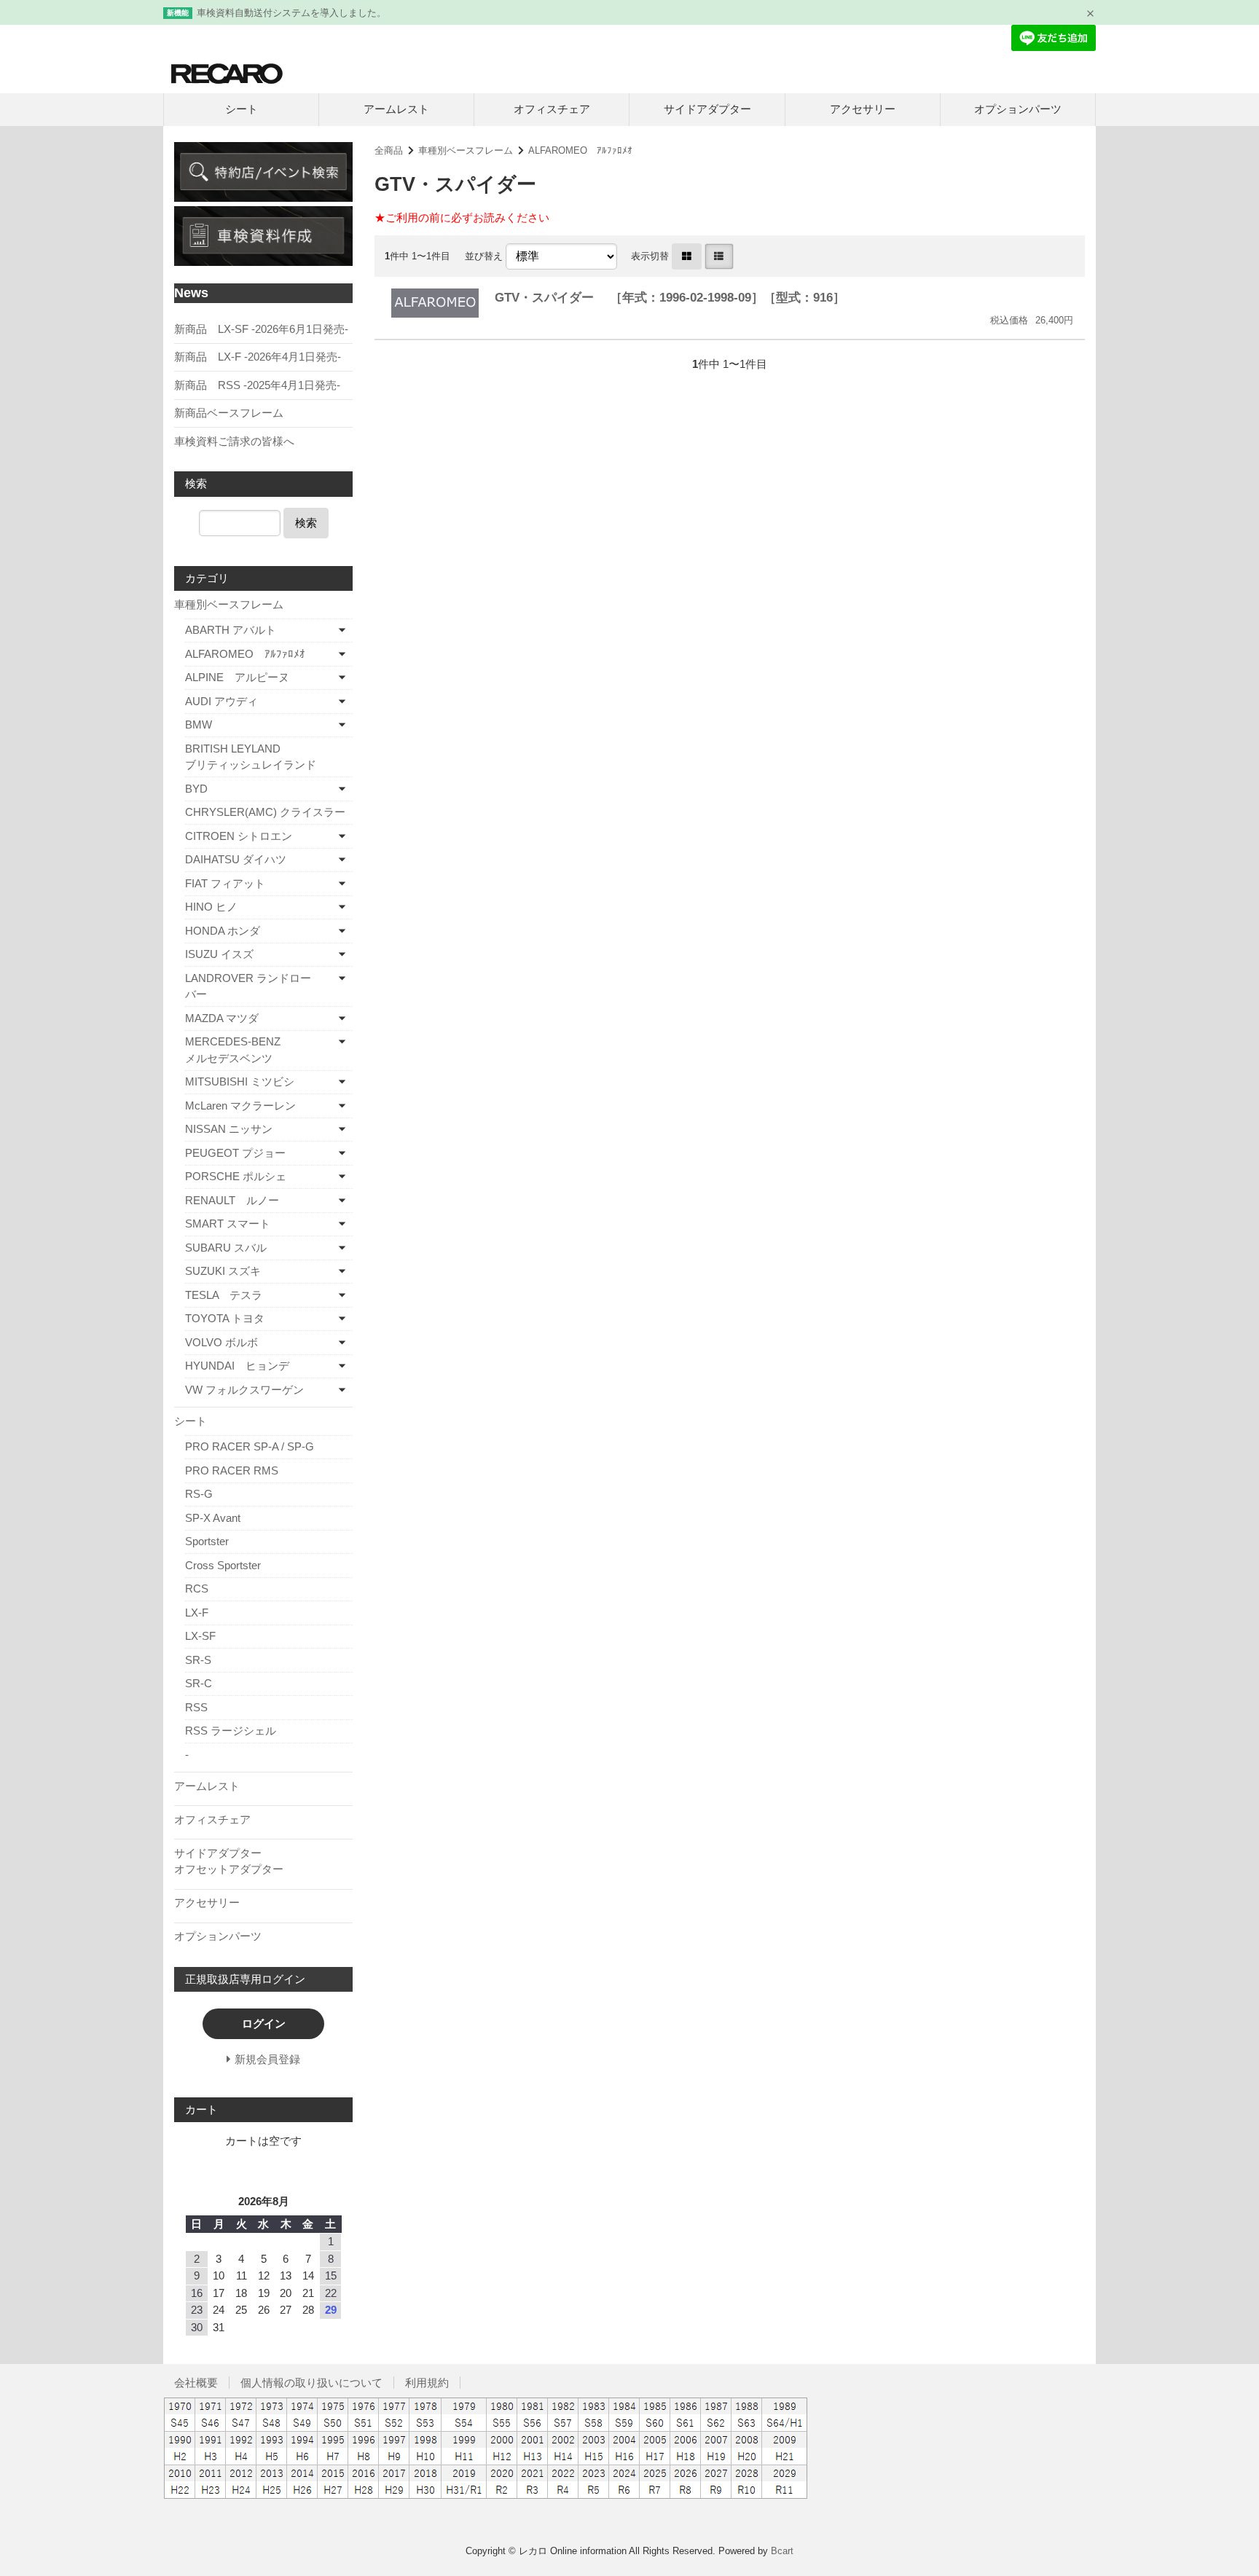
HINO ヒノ (211, 907)
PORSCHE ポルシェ (236, 1176)
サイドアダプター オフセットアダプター (262, 1861)
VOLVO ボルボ (221, 1342)
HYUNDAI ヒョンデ (237, 1366)
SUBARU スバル (226, 1248)
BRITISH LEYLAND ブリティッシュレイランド (269, 757)
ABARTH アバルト (231, 630)
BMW (199, 724)
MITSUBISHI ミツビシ (240, 1081)
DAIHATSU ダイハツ (236, 859)
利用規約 (427, 2383)
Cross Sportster (223, 1565)
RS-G (199, 1494)
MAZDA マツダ (222, 1018)
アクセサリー (863, 109)
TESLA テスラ (224, 1295)
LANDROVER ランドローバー (248, 986)
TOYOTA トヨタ (225, 1318)
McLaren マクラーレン (240, 1106)
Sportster (207, 1541)
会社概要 (196, 2383)
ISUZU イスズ (219, 954)
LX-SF (200, 1636)
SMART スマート (228, 1224)
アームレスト (396, 109)
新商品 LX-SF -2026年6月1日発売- (261, 329)
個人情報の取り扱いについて (311, 2383)
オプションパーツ (1018, 109)
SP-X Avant (213, 1518)
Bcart (782, 2551)
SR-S (198, 1660)
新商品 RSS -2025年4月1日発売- (257, 385)
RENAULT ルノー (232, 1200)
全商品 (389, 150)
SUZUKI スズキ (223, 1271)
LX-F (197, 1613)
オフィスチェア (552, 109)
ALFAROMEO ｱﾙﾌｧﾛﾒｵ (580, 150)
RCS (197, 1589)
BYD (196, 789)
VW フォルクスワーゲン (244, 1390)
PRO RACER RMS (232, 1470)
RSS (196, 1707)
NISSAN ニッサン (229, 1129)
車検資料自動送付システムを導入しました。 (291, 13)
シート (242, 109)
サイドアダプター (707, 109)
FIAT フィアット (225, 883)
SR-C (199, 1683)
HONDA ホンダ (223, 931)
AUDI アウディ (221, 701)
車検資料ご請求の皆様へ (234, 441)
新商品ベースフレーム (229, 413)
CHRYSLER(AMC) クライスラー (265, 812)
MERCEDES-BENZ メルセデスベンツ (256, 1050)
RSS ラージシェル (231, 1731)
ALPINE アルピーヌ (237, 677)
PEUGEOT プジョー (235, 1153)
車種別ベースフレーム (466, 150)
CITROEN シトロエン (239, 836)
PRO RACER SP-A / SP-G (250, 1446)
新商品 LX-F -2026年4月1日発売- (258, 357)
